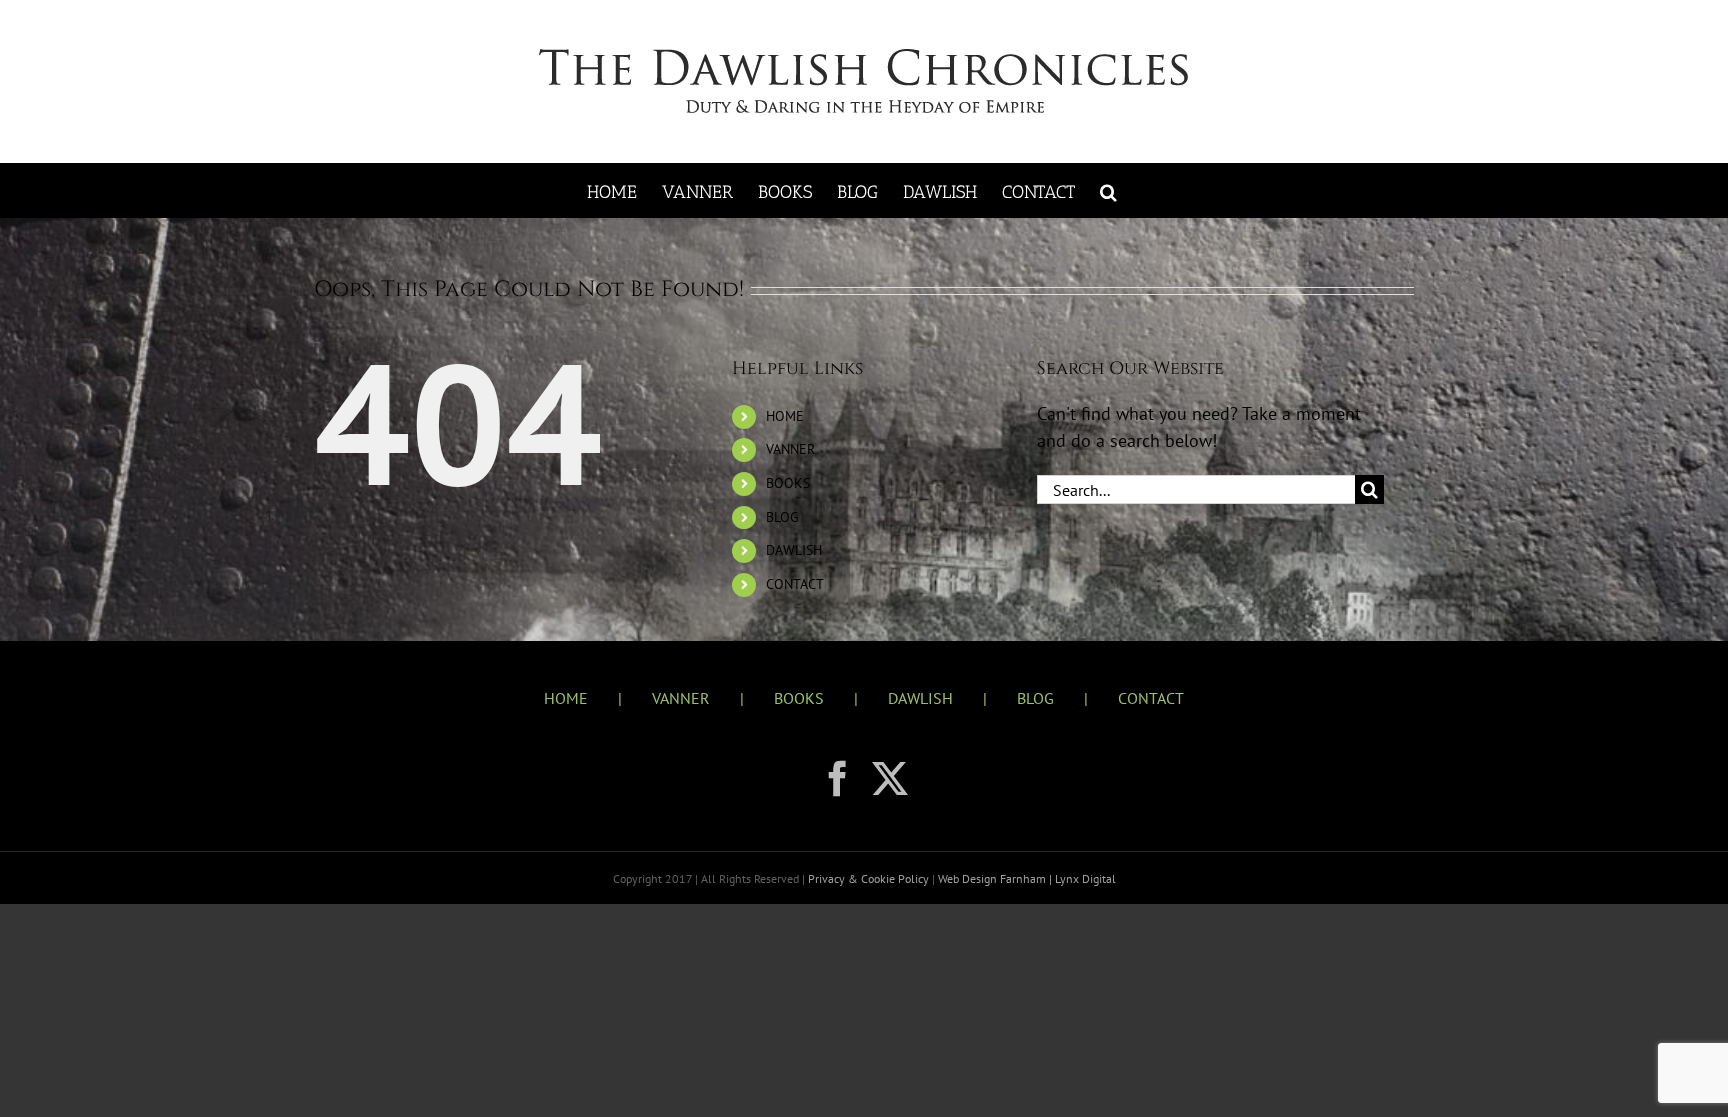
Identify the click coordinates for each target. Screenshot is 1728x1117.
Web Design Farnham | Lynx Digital (1025, 878)
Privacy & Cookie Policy (870, 878)
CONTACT (795, 584)
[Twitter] (890, 779)
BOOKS (788, 483)
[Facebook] (838, 779)
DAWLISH (794, 550)
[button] (1108, 190)
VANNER (790, 449)
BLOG (782, 517)
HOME (785, 416)
